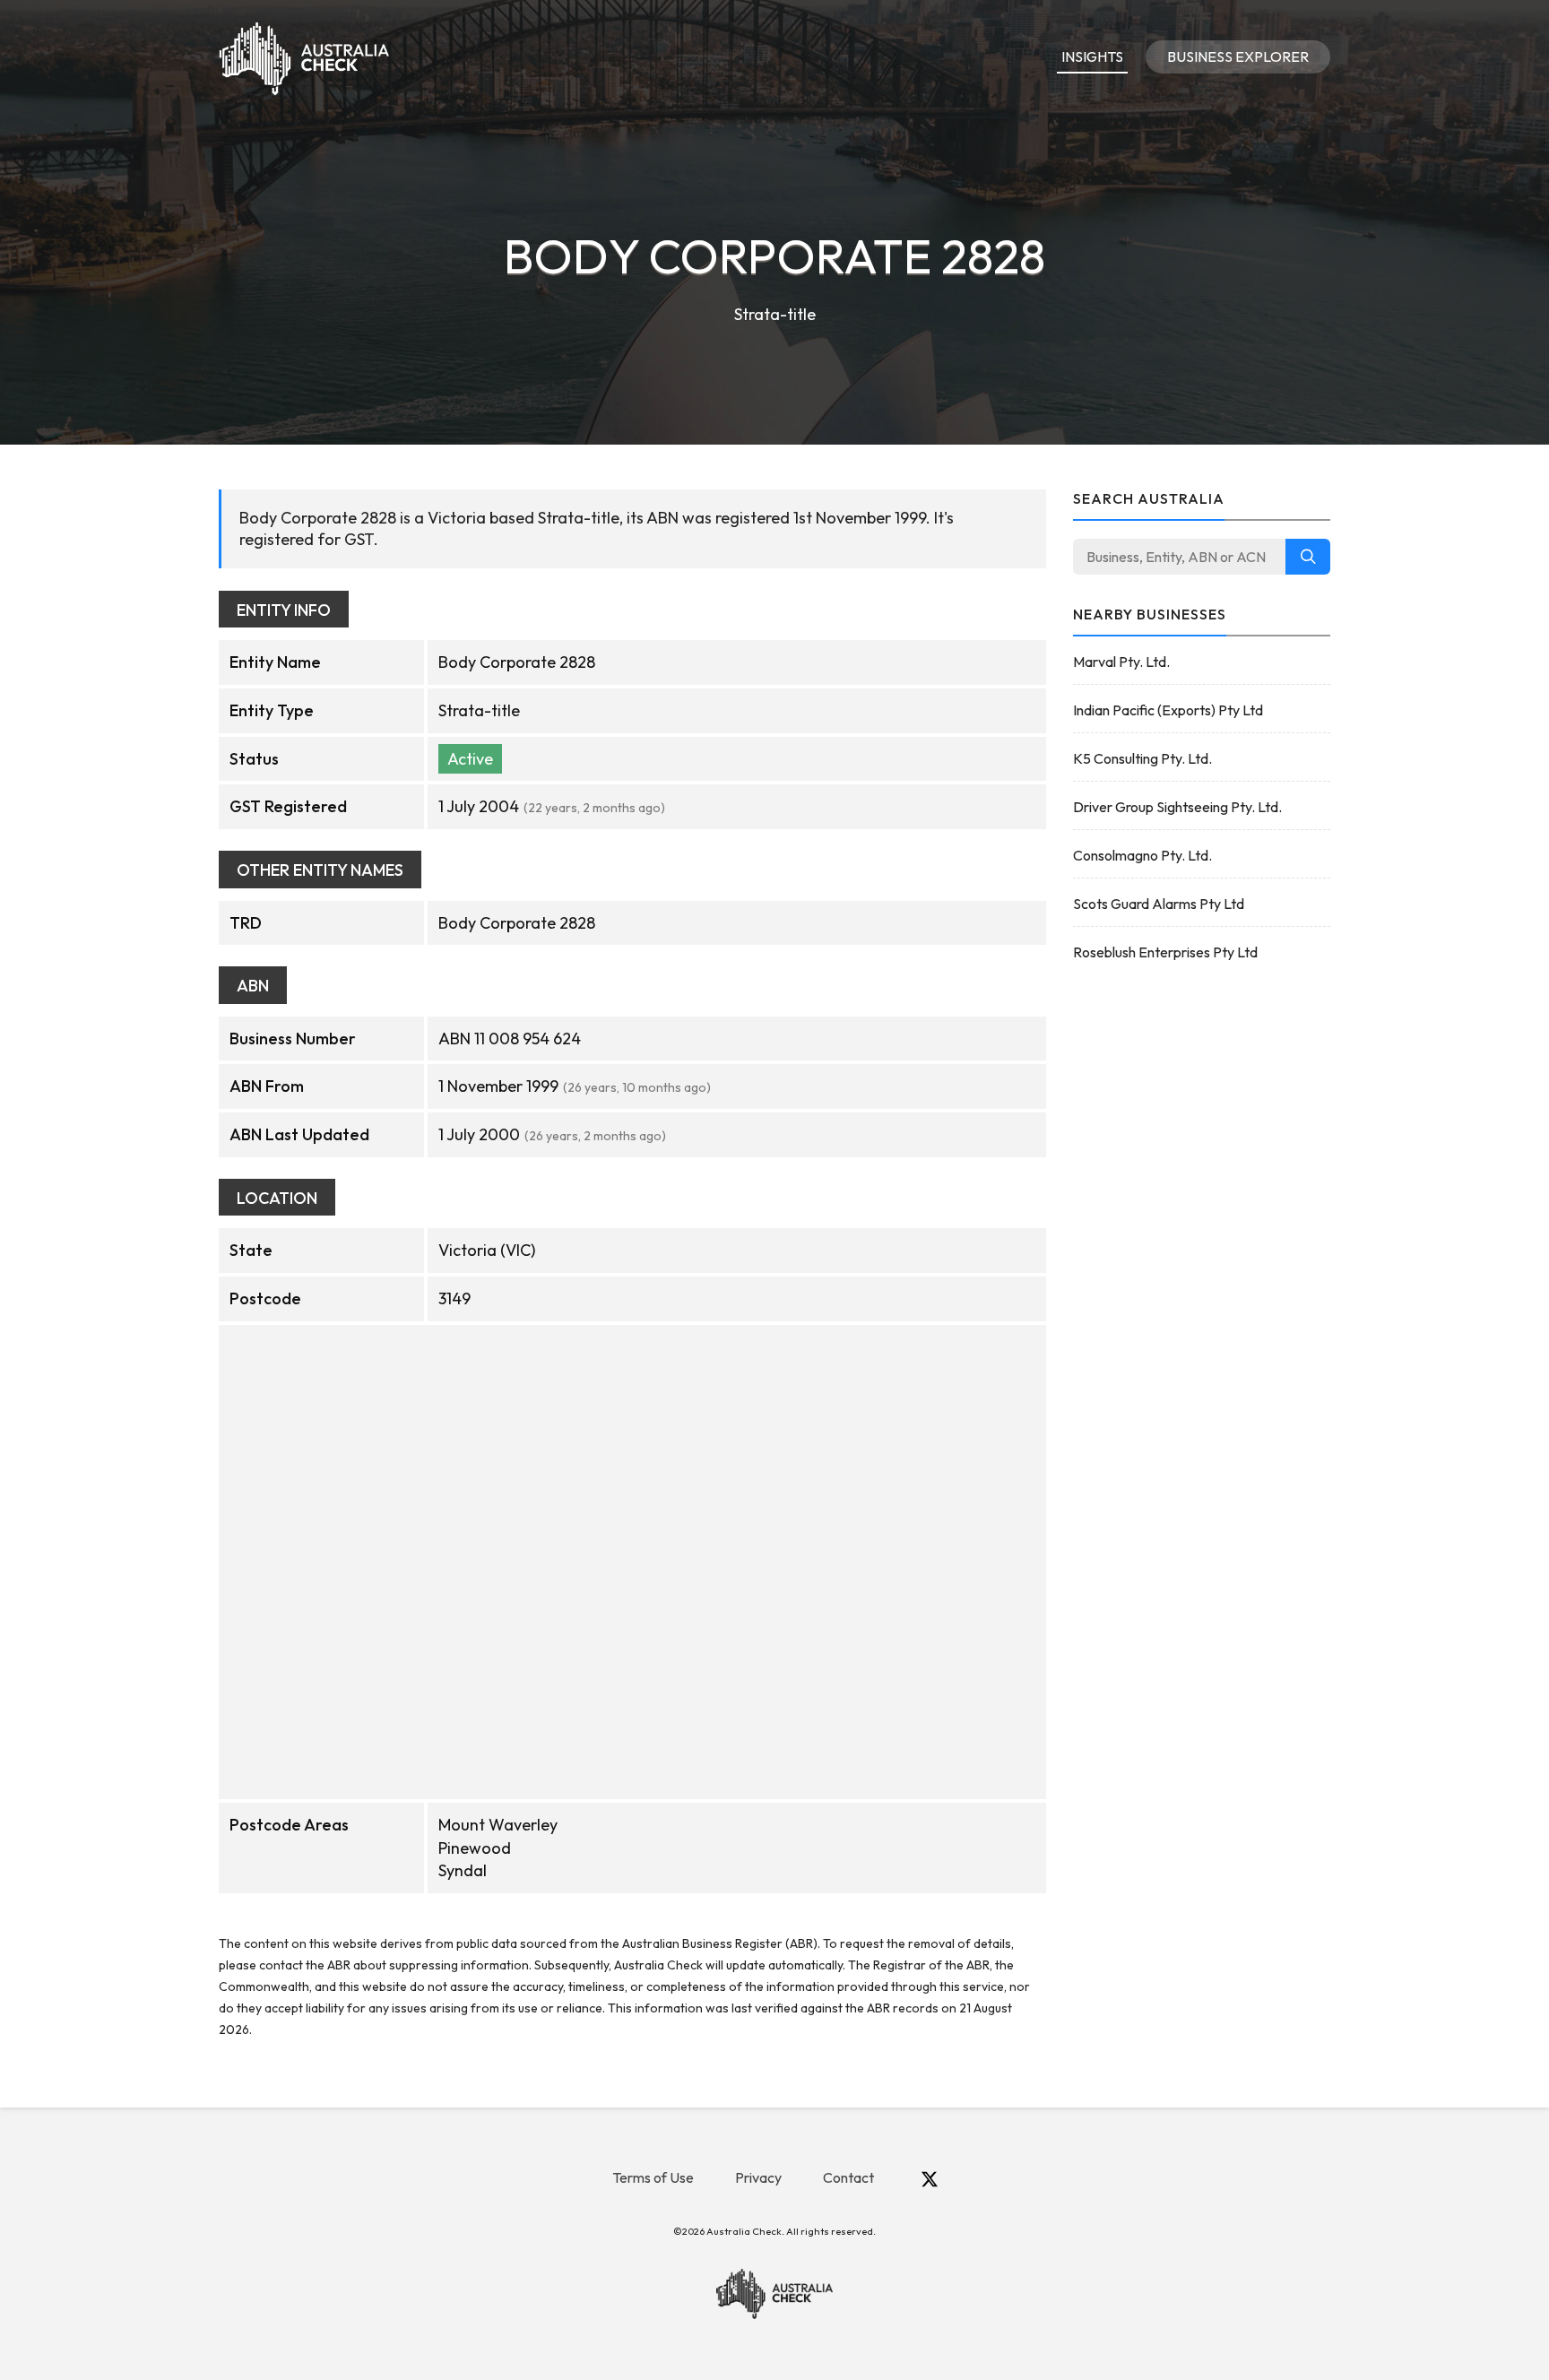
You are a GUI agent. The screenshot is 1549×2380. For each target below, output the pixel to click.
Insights (1092, 56)
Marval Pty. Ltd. (1121, 662)
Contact (848, 2177)
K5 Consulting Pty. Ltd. (1142, 758)
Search (1308, 557)
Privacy (758, 2177)
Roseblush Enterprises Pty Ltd (1165, 952)
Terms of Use (653, 2177)
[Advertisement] (1202, 1262)
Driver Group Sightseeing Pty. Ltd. (1177, 807)
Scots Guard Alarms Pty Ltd (1159, 904)
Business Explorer (1238, 56)
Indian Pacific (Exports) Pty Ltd (1168, 710)
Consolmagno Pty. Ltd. (1142, 855)
